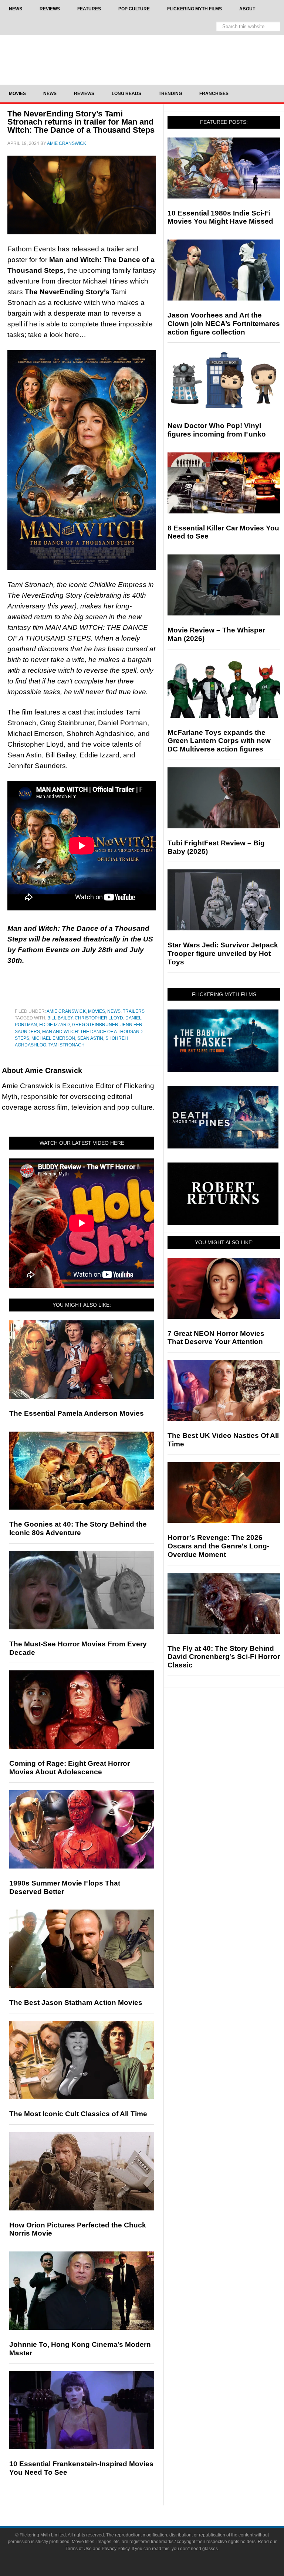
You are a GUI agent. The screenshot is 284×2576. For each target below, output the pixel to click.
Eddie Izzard (55, 1025)
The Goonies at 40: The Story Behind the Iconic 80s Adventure (78, 1528)
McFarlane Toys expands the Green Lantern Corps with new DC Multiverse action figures (219, 741)
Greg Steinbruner (95, 1025)
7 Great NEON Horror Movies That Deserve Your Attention (216, 1338)
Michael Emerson (53, 1038)
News (114, 1011)
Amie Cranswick (66, 1011)
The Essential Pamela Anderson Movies (77, 1413)
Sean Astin (90, 1038)
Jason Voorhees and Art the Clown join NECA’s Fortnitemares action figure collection (224, 324)
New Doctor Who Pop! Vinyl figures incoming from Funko (217, 430)
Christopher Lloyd (99, 1018)
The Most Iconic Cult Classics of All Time (78, 2114)
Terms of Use (79, 2549)
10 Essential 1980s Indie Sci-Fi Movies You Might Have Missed (220, 217)
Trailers (134, 1011)
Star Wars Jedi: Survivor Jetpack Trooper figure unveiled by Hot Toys (223, 953)
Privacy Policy (116, 2549)
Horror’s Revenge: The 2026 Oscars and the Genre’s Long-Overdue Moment (218, 1546)
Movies (97, 1011)
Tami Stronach (67, 1045)
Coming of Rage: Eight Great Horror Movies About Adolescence (70, 1768)
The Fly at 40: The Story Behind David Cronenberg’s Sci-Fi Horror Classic (224, 1657)
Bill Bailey (60, 1018)
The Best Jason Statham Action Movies (76, 2003)
